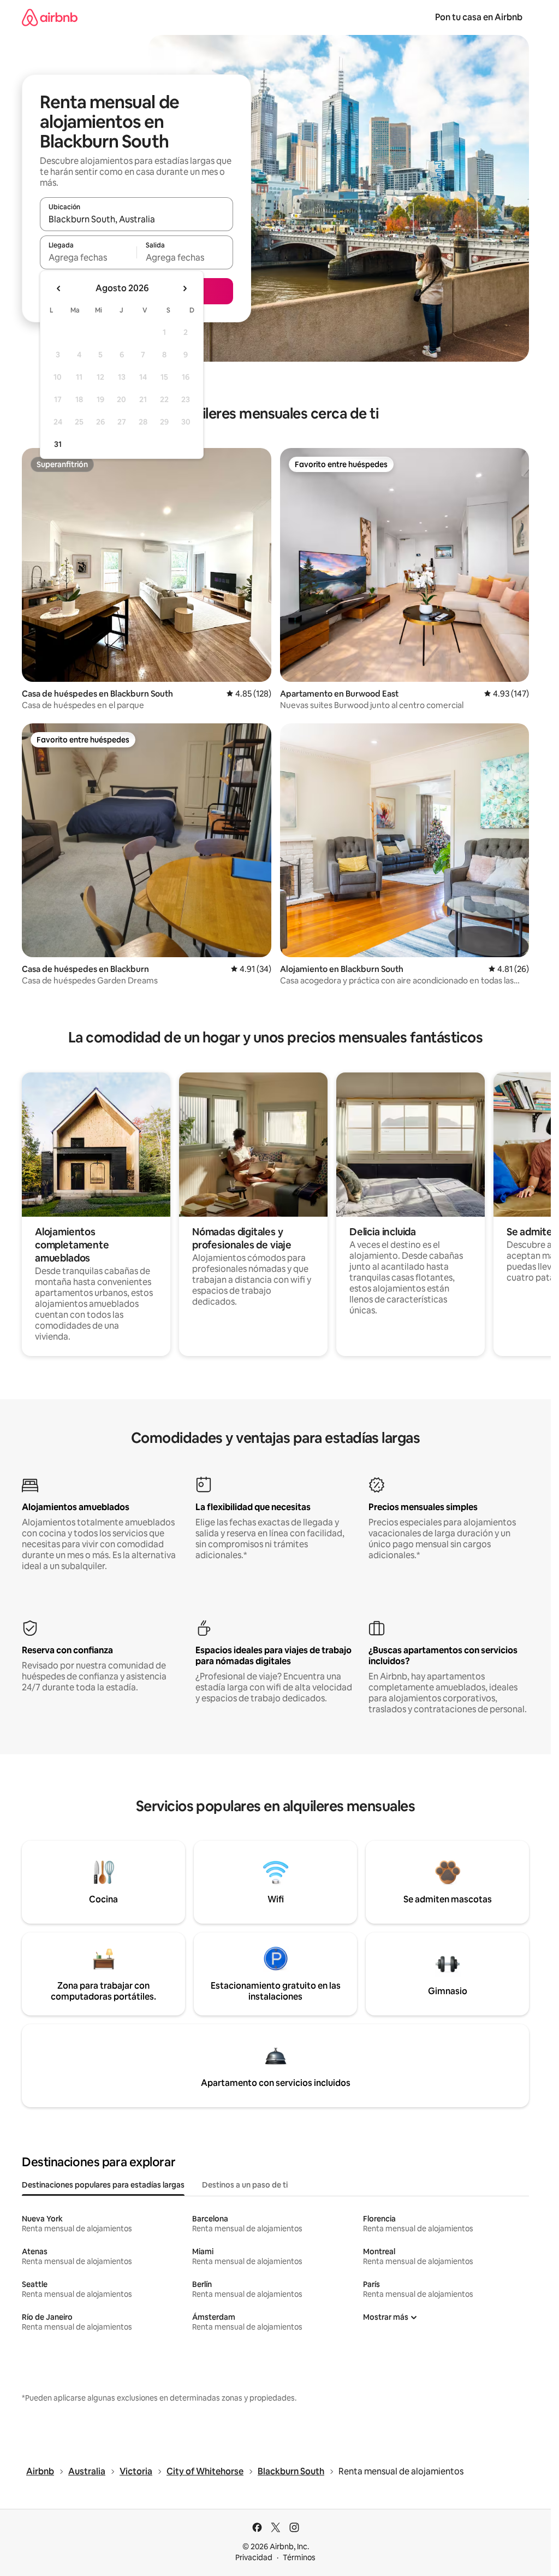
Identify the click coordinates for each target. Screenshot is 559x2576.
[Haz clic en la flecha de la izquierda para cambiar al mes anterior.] (59, 288)
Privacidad (254, 2557)
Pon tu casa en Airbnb (479, 17)
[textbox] (88, 257)
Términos (299, 2557)
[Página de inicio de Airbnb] (50, 17)
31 (58, 444)
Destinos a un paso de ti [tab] (245, 2185)
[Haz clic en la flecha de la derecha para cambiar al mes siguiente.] (185, 288)
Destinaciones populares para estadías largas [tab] (103, 2185)
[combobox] (136, 219)
